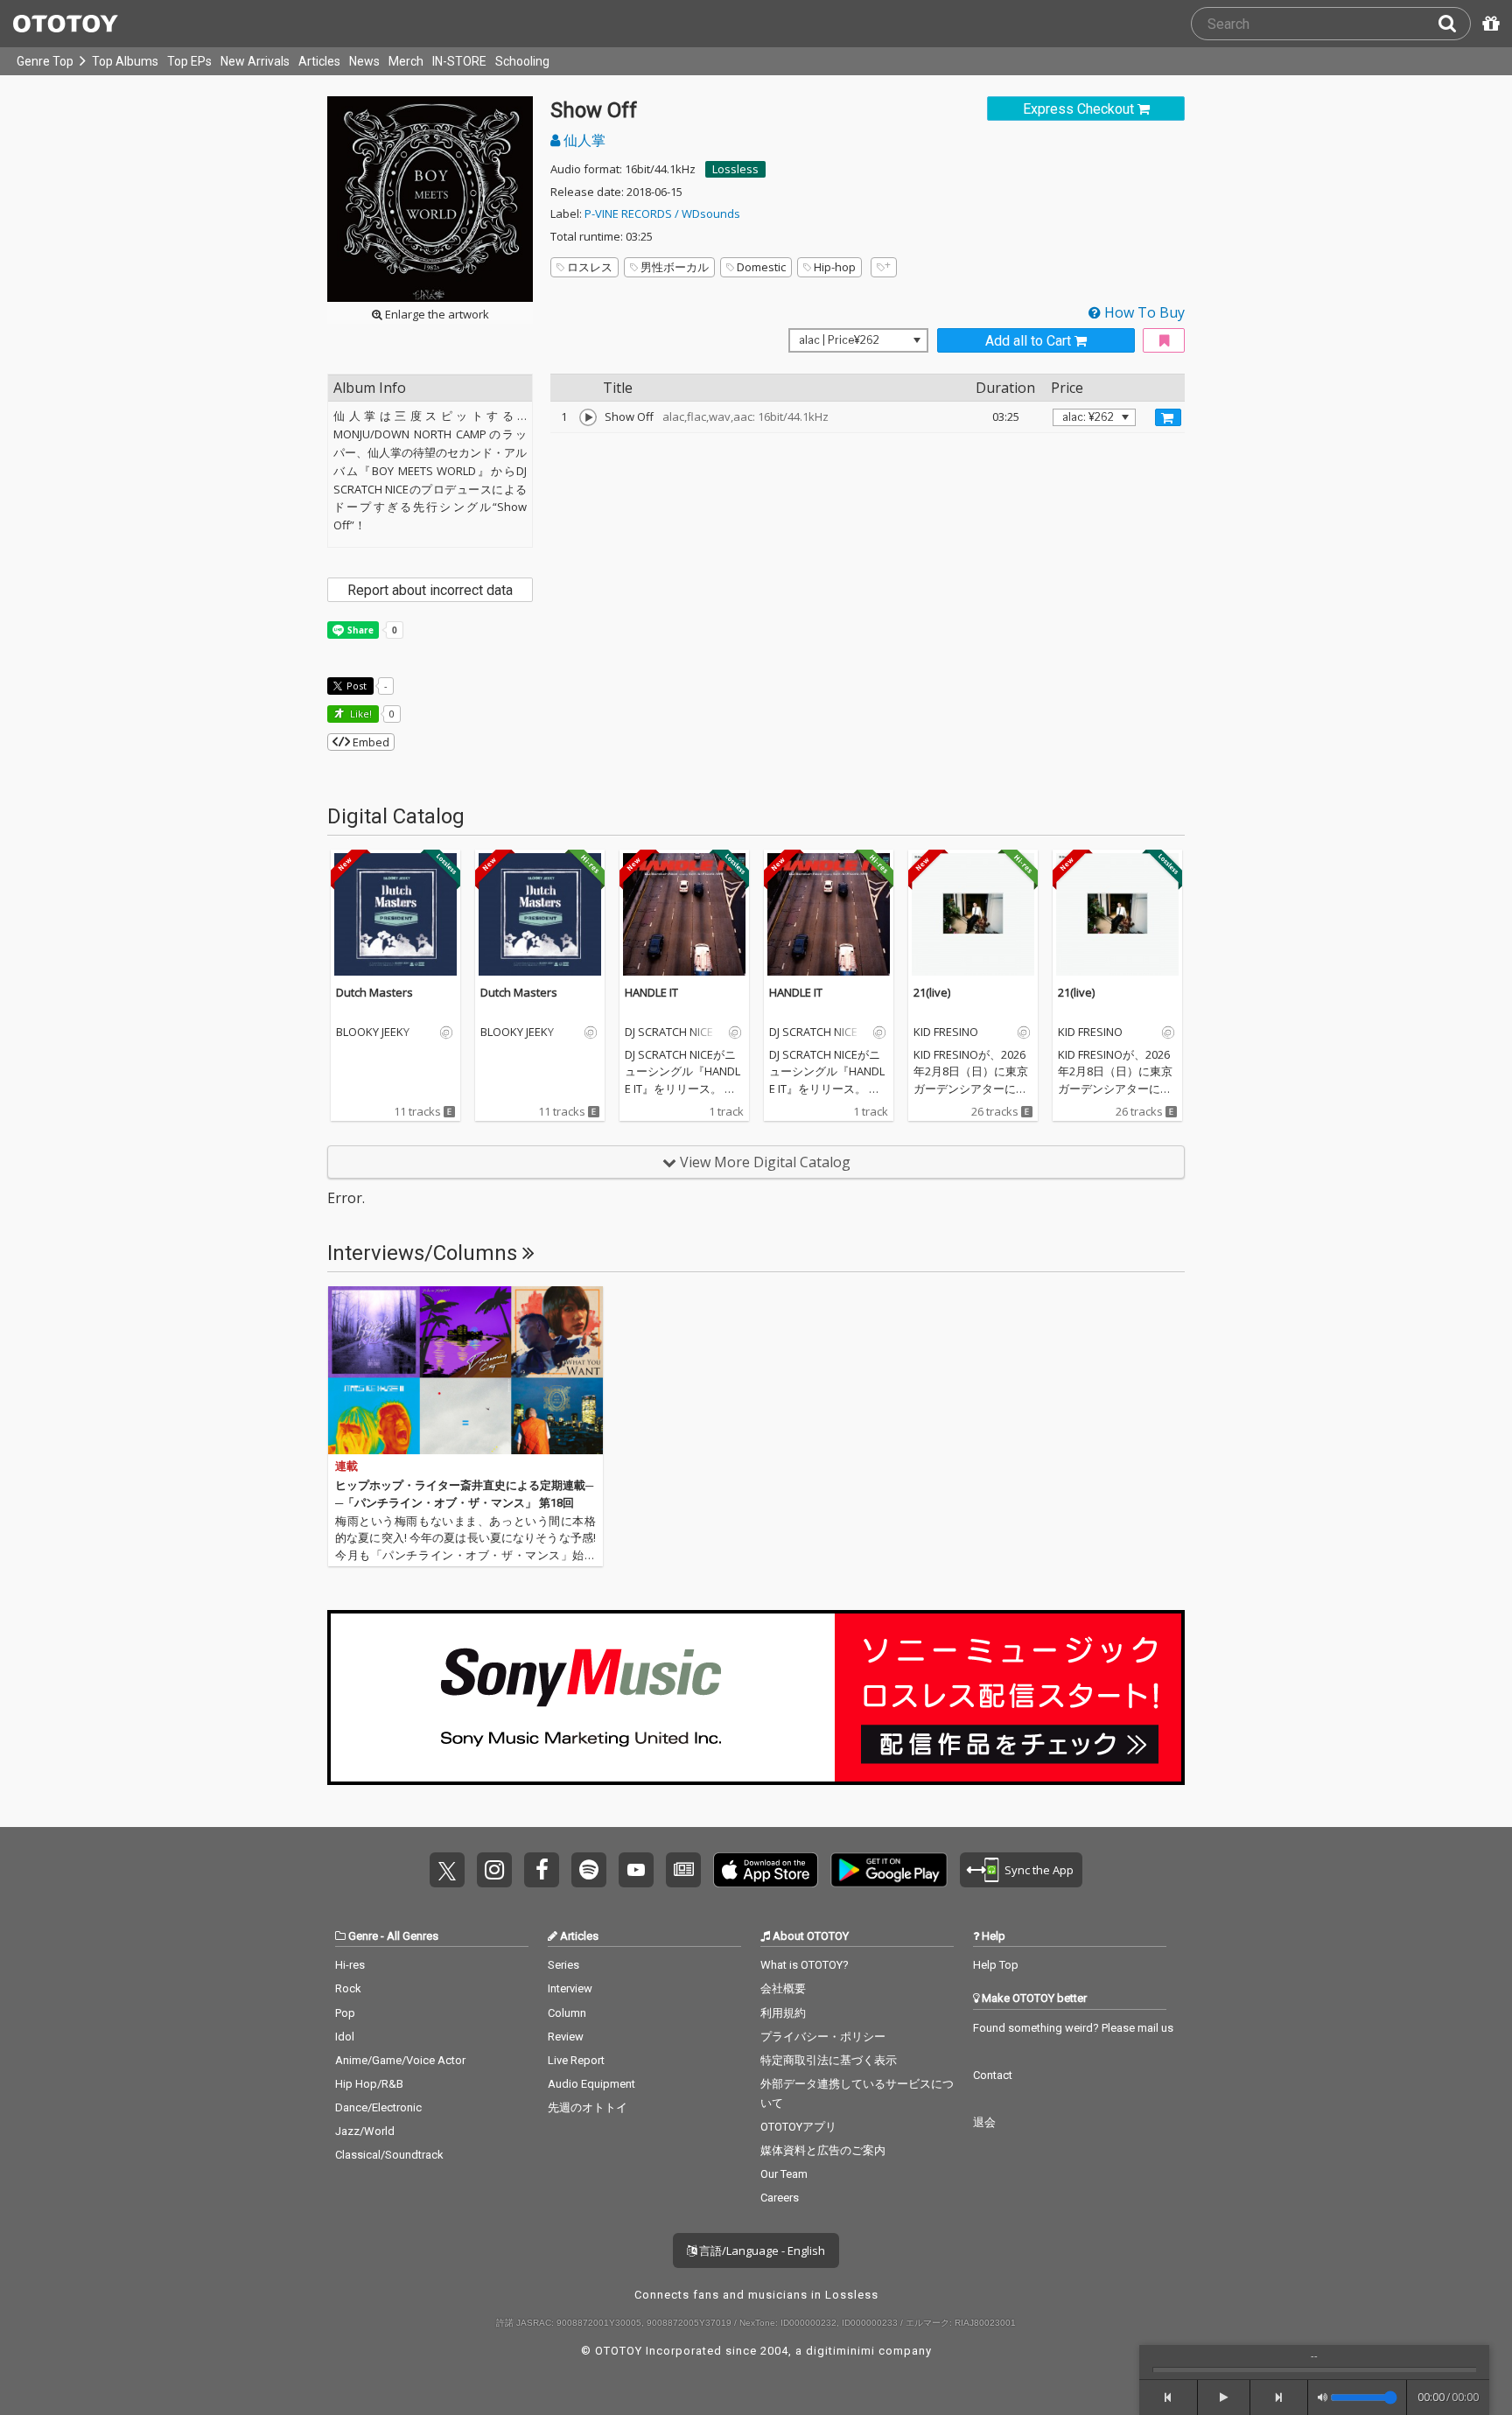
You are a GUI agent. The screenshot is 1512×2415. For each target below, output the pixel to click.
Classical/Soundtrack (389, 2155)
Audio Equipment (591, 2084)
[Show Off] (588, 417)
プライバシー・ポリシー (823, 2037)
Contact (993, 2075)
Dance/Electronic (378, 2107)
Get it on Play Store (889, 1870)
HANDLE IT (651, 992)
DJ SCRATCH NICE (669, 1032)
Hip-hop (835, 267)
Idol (345, 2037)
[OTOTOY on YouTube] (636, 1870)
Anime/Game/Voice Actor (400, 2060)
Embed (370, 742)
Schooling (522, 61)
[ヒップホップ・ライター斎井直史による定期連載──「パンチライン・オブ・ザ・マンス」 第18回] (465, 1370)
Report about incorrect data (430, 590)
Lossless (735, 169)
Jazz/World (365, 2131)
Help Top (996, 1965)
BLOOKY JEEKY (373, 1032)
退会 (984, 2122)
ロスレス (590, 267)
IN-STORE (459, 61)
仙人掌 (583, 140)
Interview (570, 1988)
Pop (345, 2013)
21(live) (932, 992)
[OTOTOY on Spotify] (589, 1870)
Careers (780, 2198)
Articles (319, 61)
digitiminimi (840, 2351)
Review (566, 2037)
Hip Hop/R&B (369, 2084)
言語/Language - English (761, 2250)
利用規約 (783, 2013)
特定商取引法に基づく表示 (829, 2060)
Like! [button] (360, 714)
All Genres (413, 1936)
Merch (406, 61)
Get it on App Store (766, 1870)
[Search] (1454, 24)
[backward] (1169, 2397)
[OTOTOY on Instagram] (494, 1870)
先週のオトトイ (588, 2107)
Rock (348, 1988)
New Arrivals (255, 61)
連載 (346, 1466)
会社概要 (783, 1988)
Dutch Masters (374, 992)
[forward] (1280, 2397)
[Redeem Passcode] (1488, 24)
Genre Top (45, 61)
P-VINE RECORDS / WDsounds (662, 213)
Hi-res (350, 1965)
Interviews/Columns (425, 1253)
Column (567, 2013)
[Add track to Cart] (1168, 417)
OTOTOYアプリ (798, 2127)
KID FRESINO (946, 1032)
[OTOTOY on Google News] (683, 1870)
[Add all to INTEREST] (1164, 341)
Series (563, 1965)
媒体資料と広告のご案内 (823, 2150)
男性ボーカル (675, 267)
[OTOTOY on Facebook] (542, 1870)
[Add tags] (884, 267)
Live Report (576, 2060)
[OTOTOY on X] (447, 1870)
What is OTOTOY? (805, 1965)
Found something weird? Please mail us (1073, 2028)
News (364, 61)
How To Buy (1143, 312)
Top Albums (125, 61)
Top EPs (189, 61)
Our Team (784, 2174)
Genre (363, 1936)
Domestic (761, 267)
